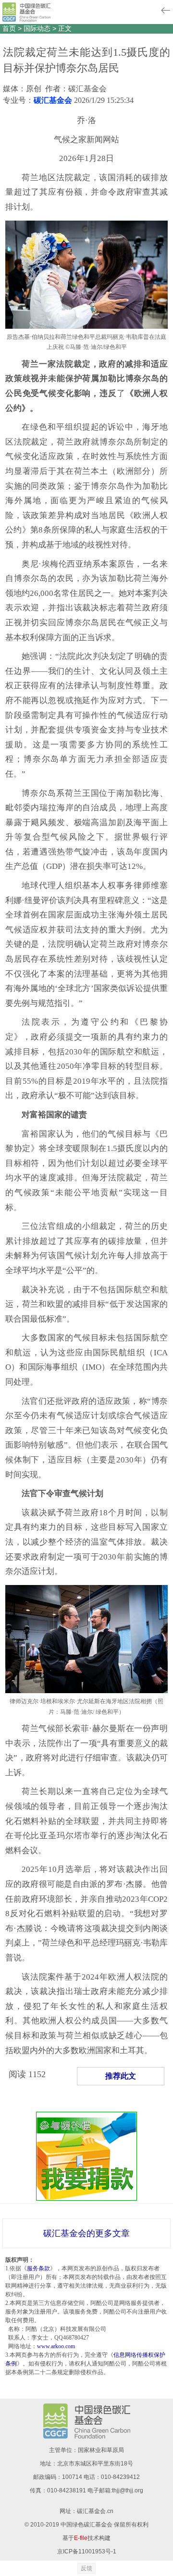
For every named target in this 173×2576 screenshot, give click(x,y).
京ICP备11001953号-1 (87, 2551)
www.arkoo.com (56, 2346)
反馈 (86, 2568)
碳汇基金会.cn (95, 2511)
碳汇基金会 (53, 100)
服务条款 (38, 2268)
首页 (9, 28)
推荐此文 (121, 2076)
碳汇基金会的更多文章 (86, 2233)
